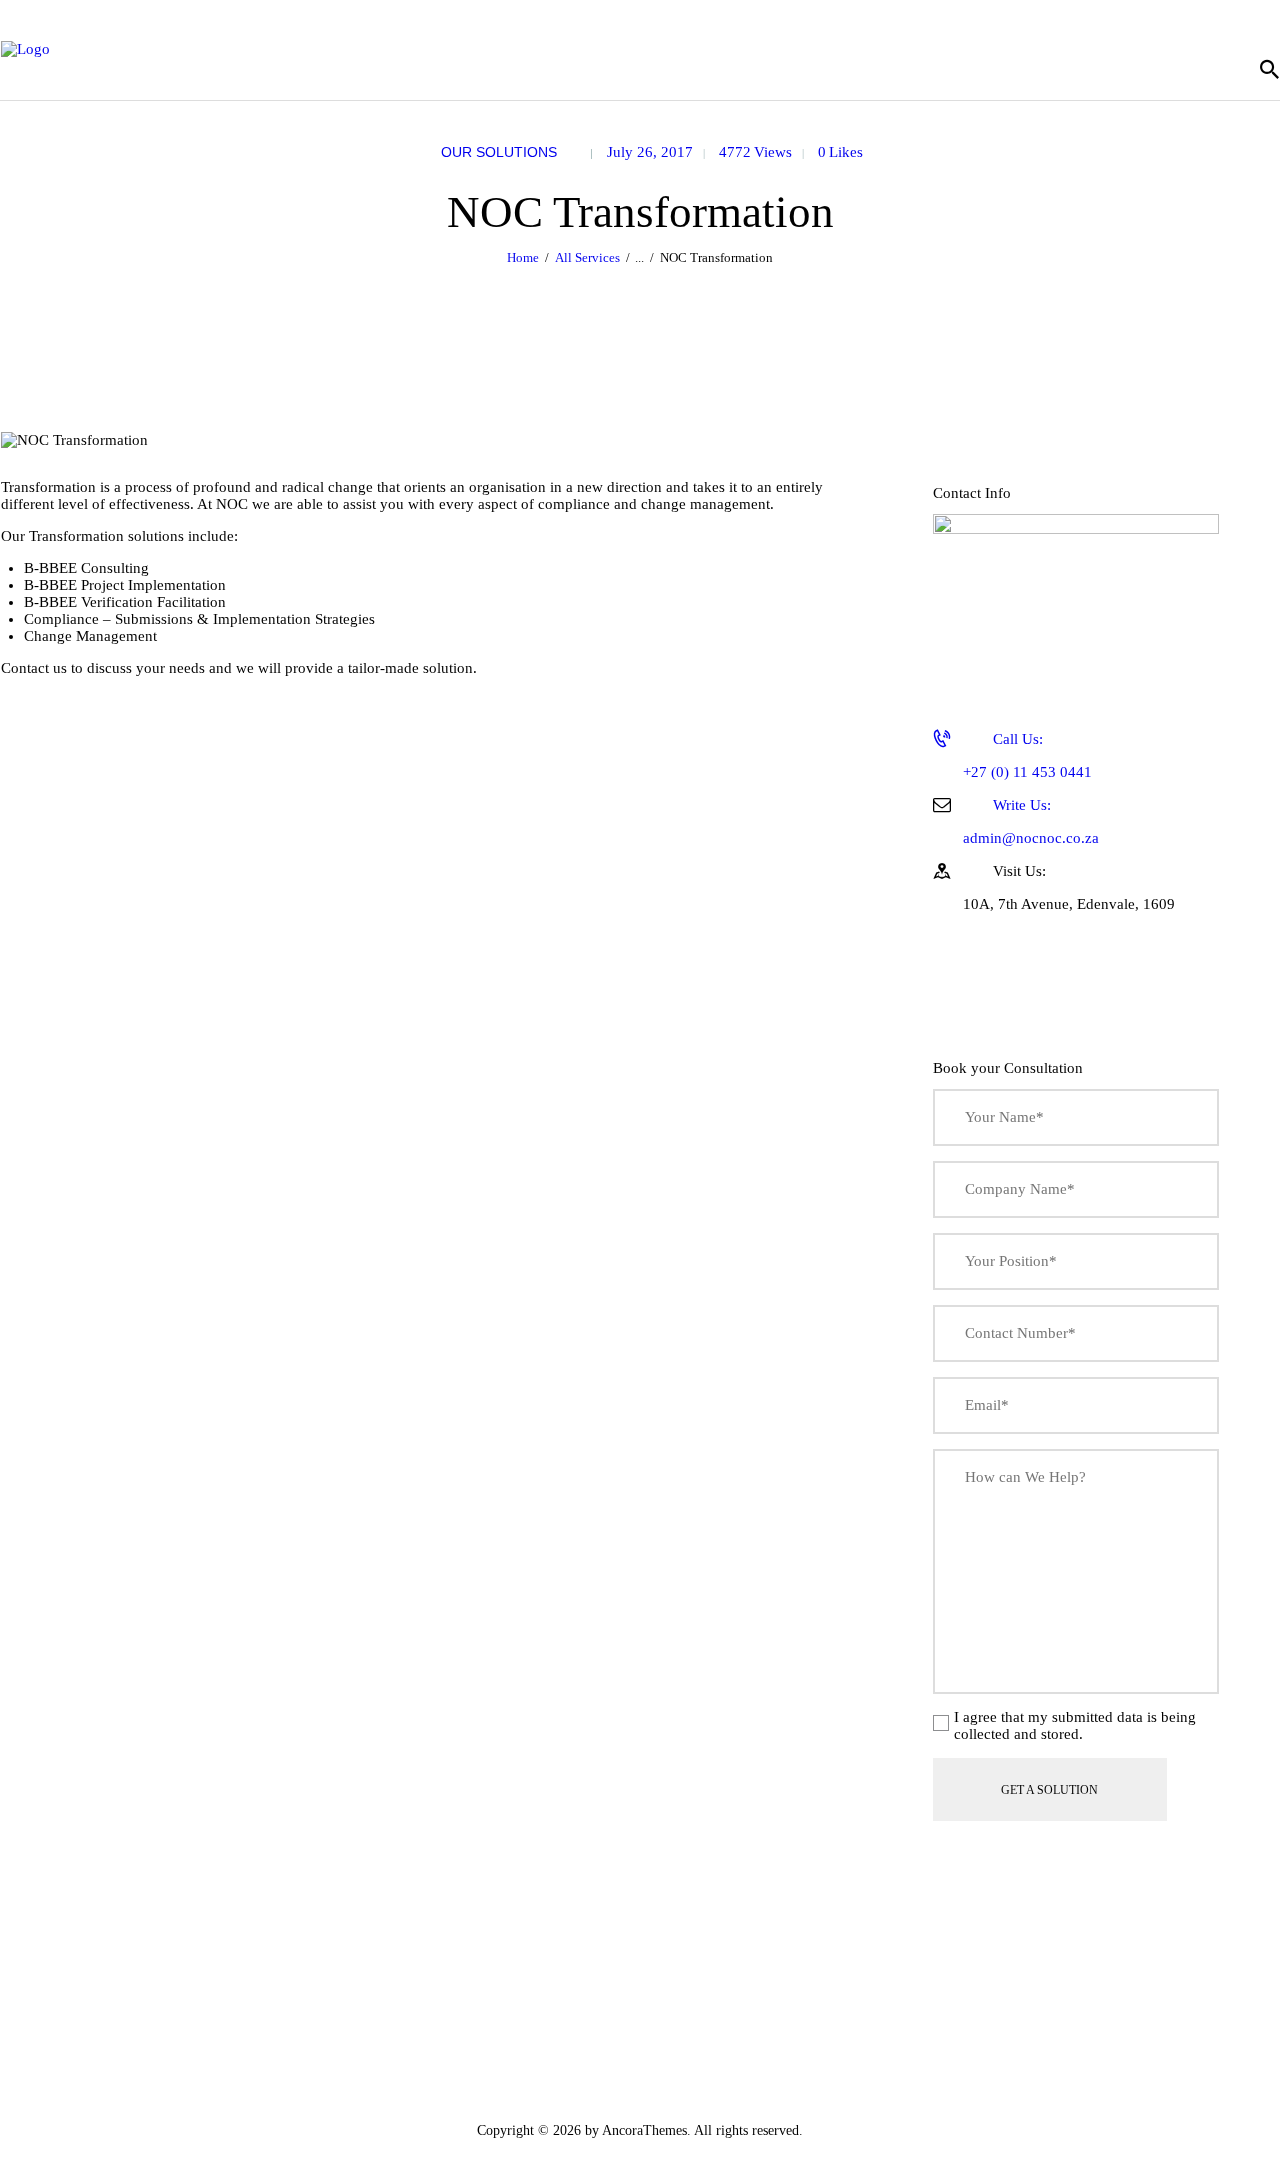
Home (523, 257)
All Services (587, 257)
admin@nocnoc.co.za (1031, 821)
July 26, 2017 (650, 152)
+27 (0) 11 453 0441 (1027, 755)
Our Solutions (499, 152)
